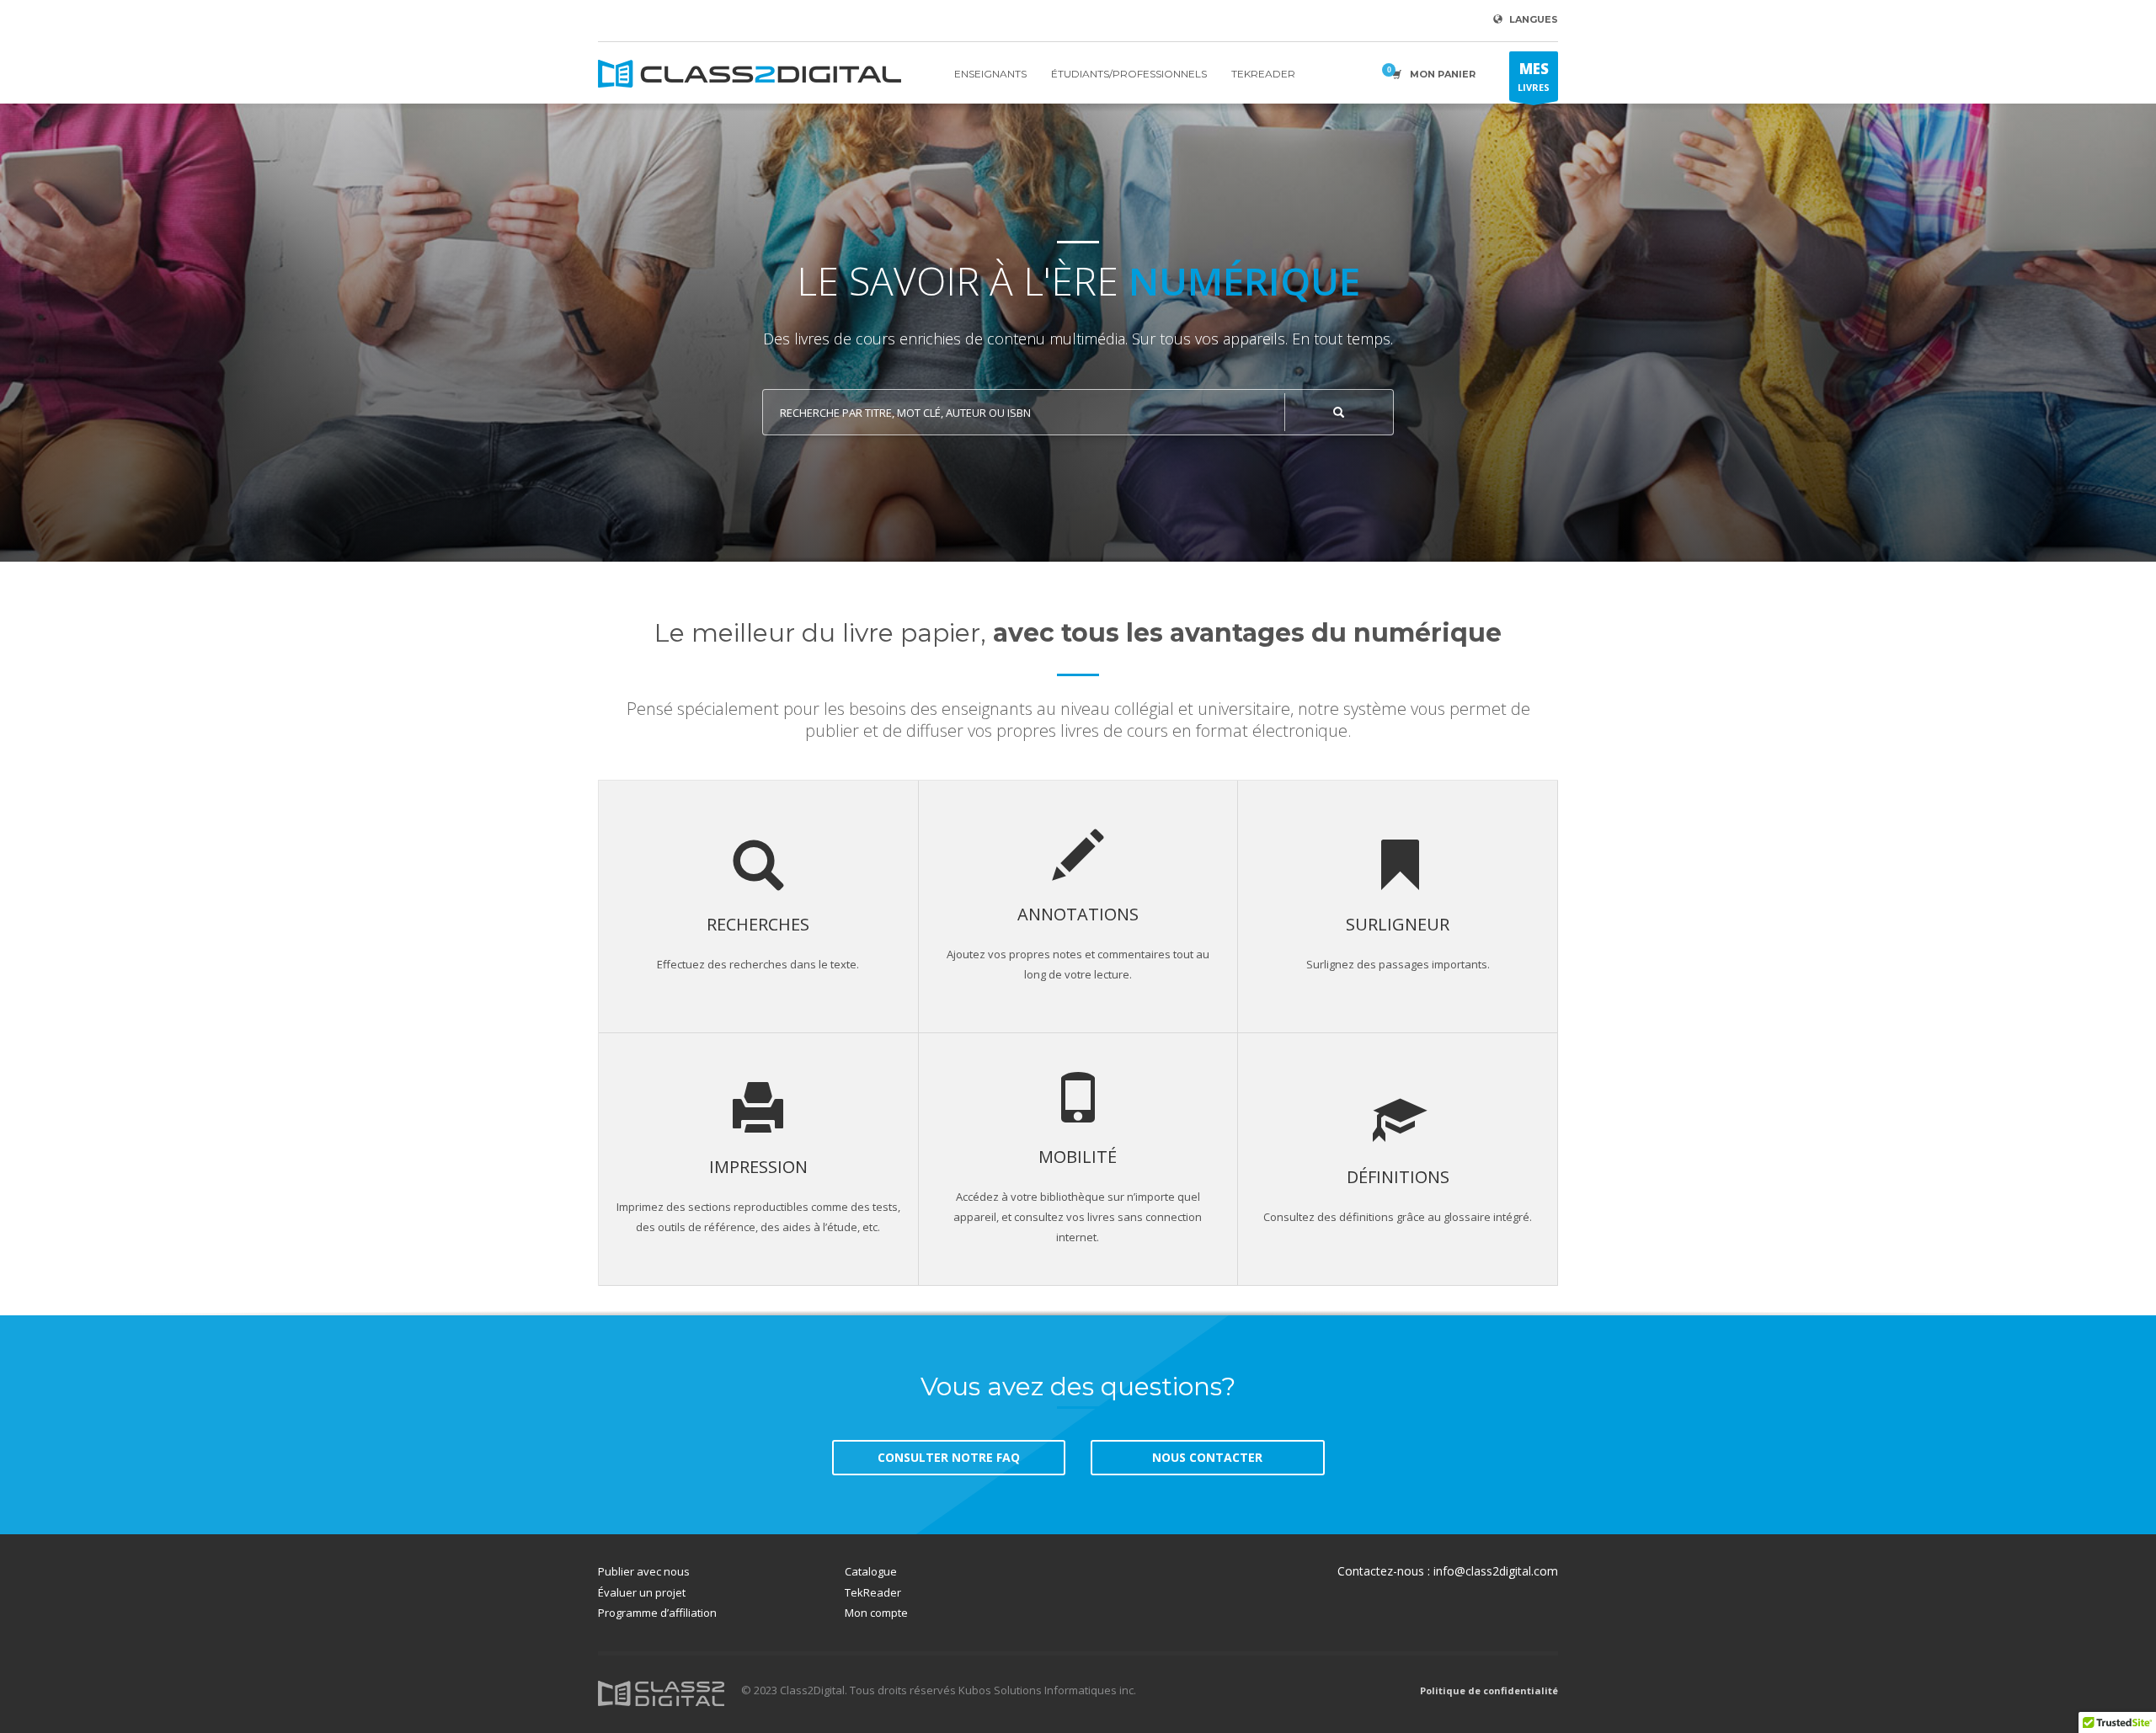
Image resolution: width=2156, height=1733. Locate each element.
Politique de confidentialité (1489, 1690)
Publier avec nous (644, 1571)
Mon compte (876, 1613)
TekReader (873, 1592)
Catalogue (871, 1571)
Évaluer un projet (642, 1592)
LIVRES (1534, 76)
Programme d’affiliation (657, 1613)
